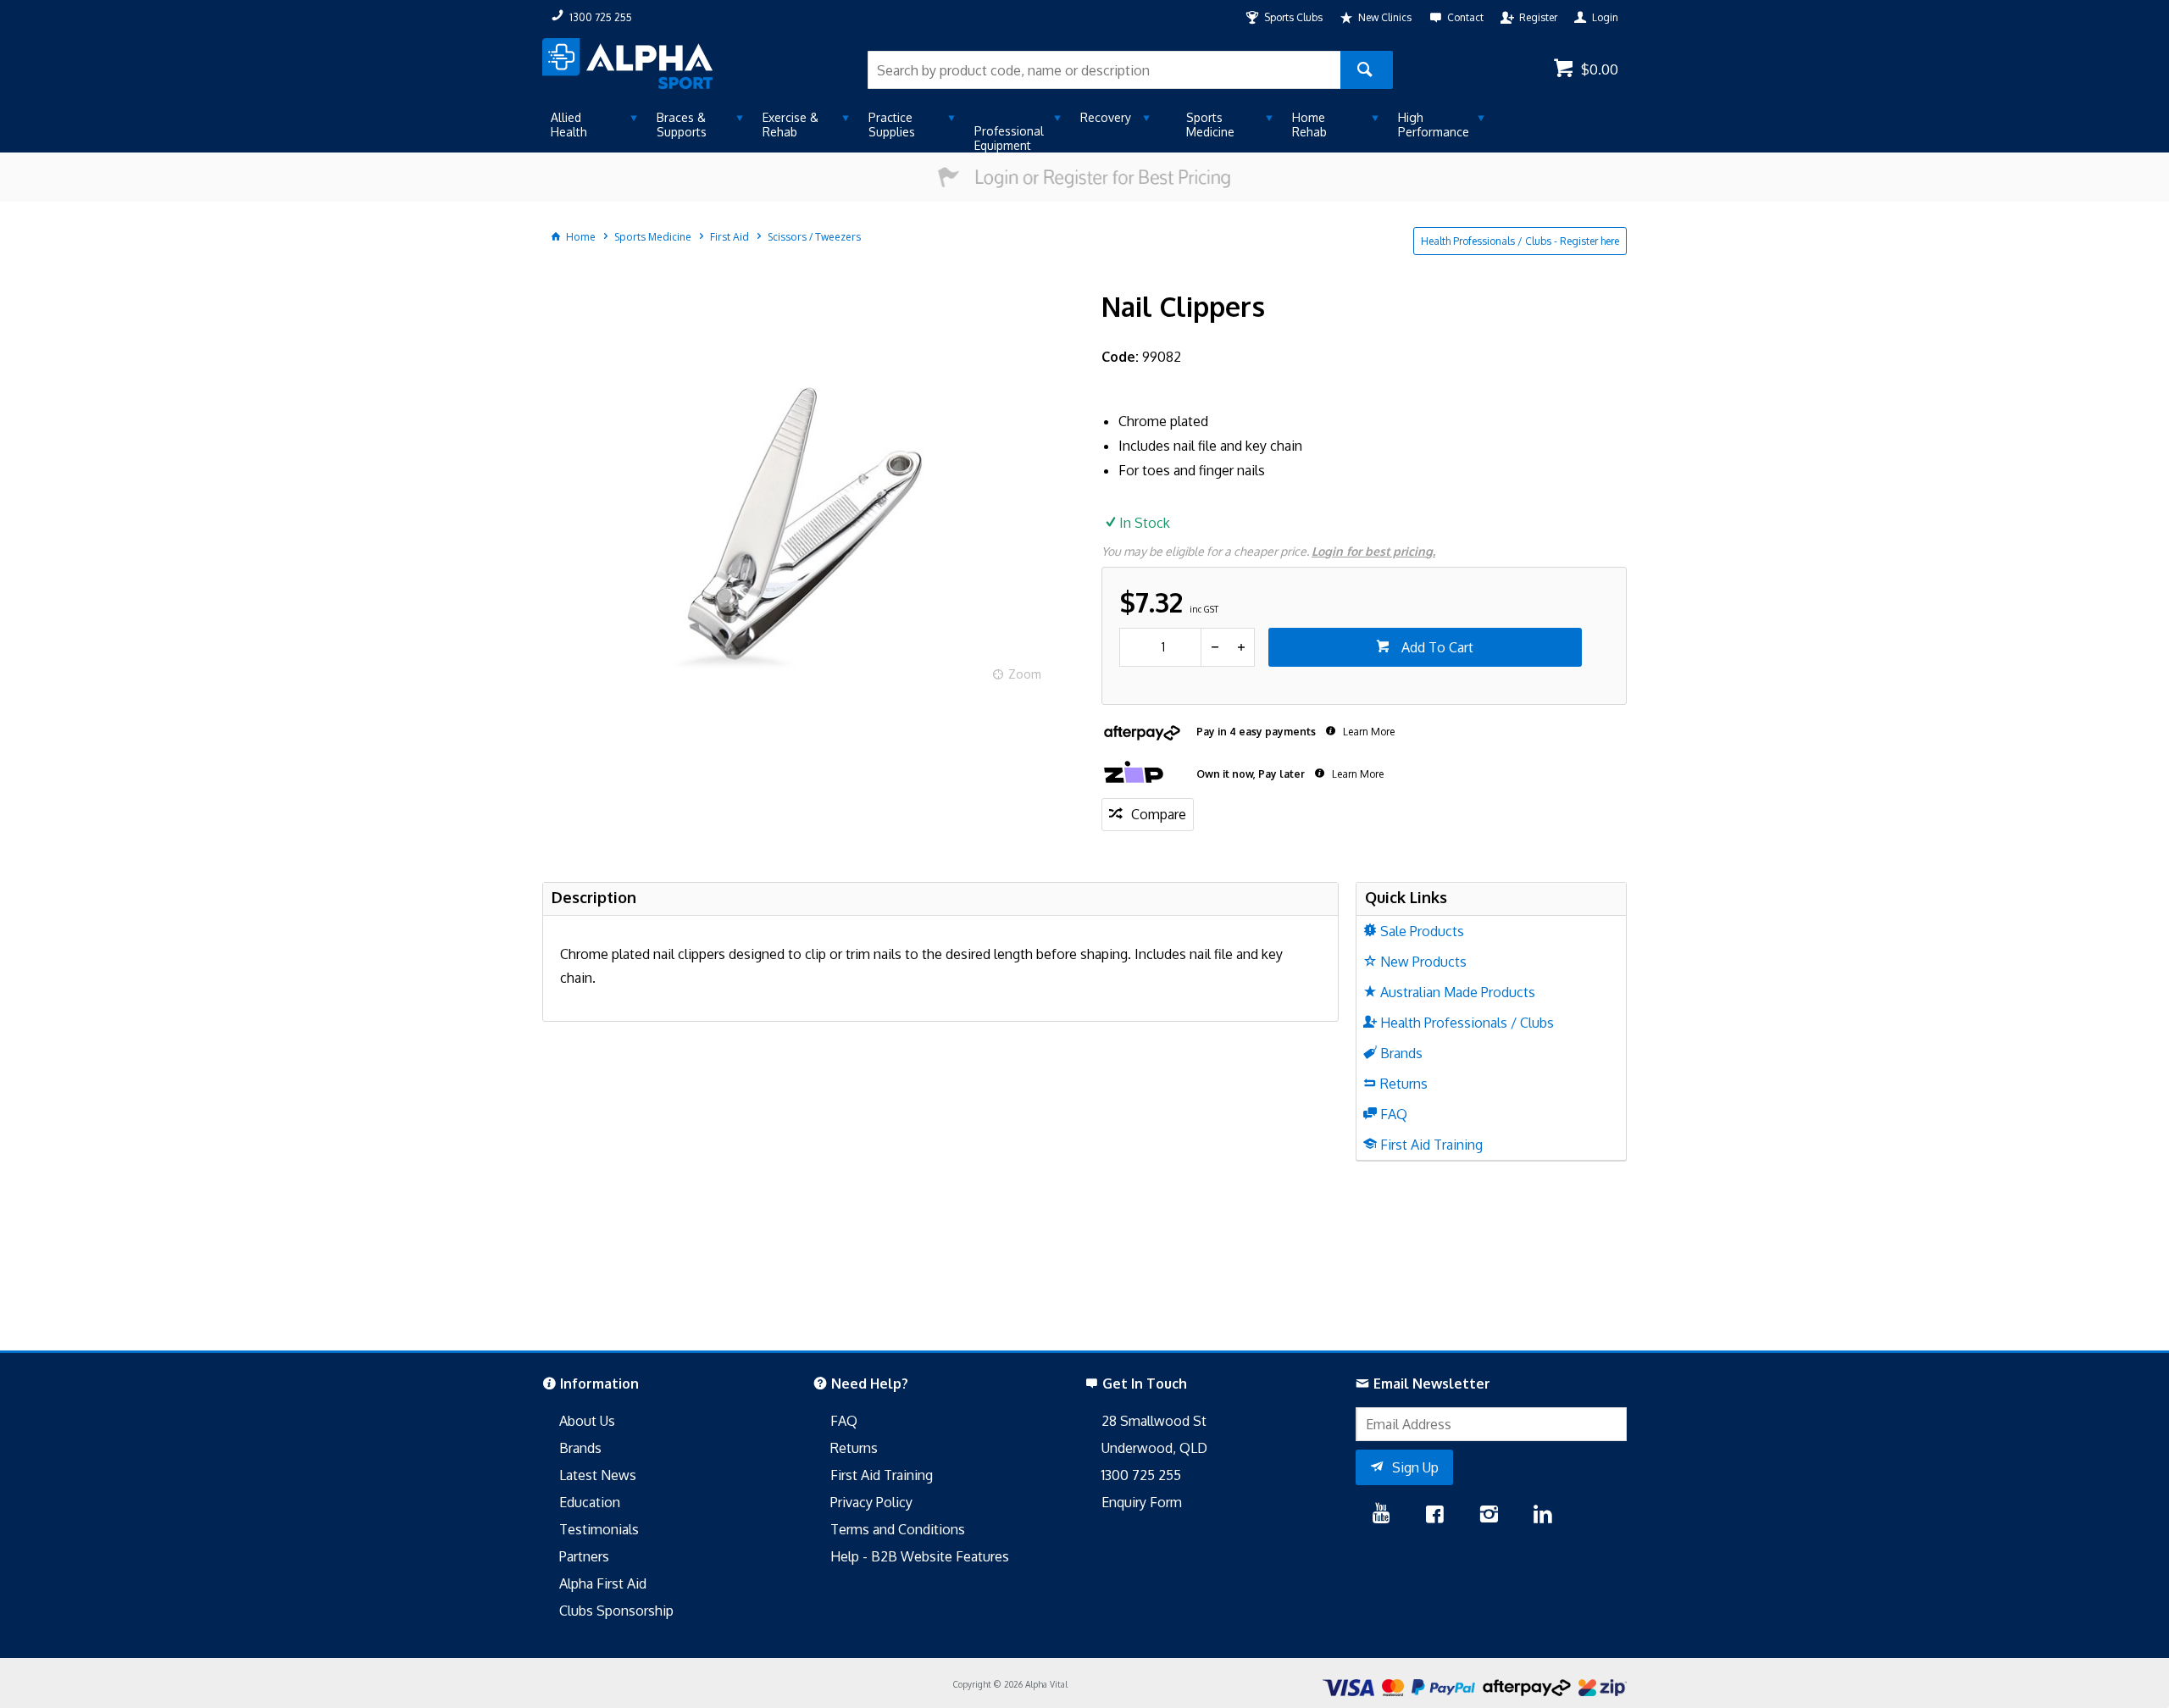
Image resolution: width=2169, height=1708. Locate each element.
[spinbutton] (1160, 647)
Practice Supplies (892, 125)
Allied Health (569, 125)
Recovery (1106, 117)
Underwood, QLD (1154, 1448)
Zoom (1025, 674)
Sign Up (1415, 1467)
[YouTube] (1381, 1516)
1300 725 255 (1141, 1475)
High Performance (1434, 125)
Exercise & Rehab (790, 125)
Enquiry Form (1142, 1502)
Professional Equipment (1009, 138)
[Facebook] (1434, 1516)
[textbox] (1104, 70)
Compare (1159, 814)
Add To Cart (1436, 647)
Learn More (1367, 732)
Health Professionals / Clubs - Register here (1520, 241)
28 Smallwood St (1154, 1421)
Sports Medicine (1210, 125)
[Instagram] (1489, 1516)
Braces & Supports (682, 125)
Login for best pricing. (1373, 551)
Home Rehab (1309, 125)
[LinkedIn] (1543, 1516)
